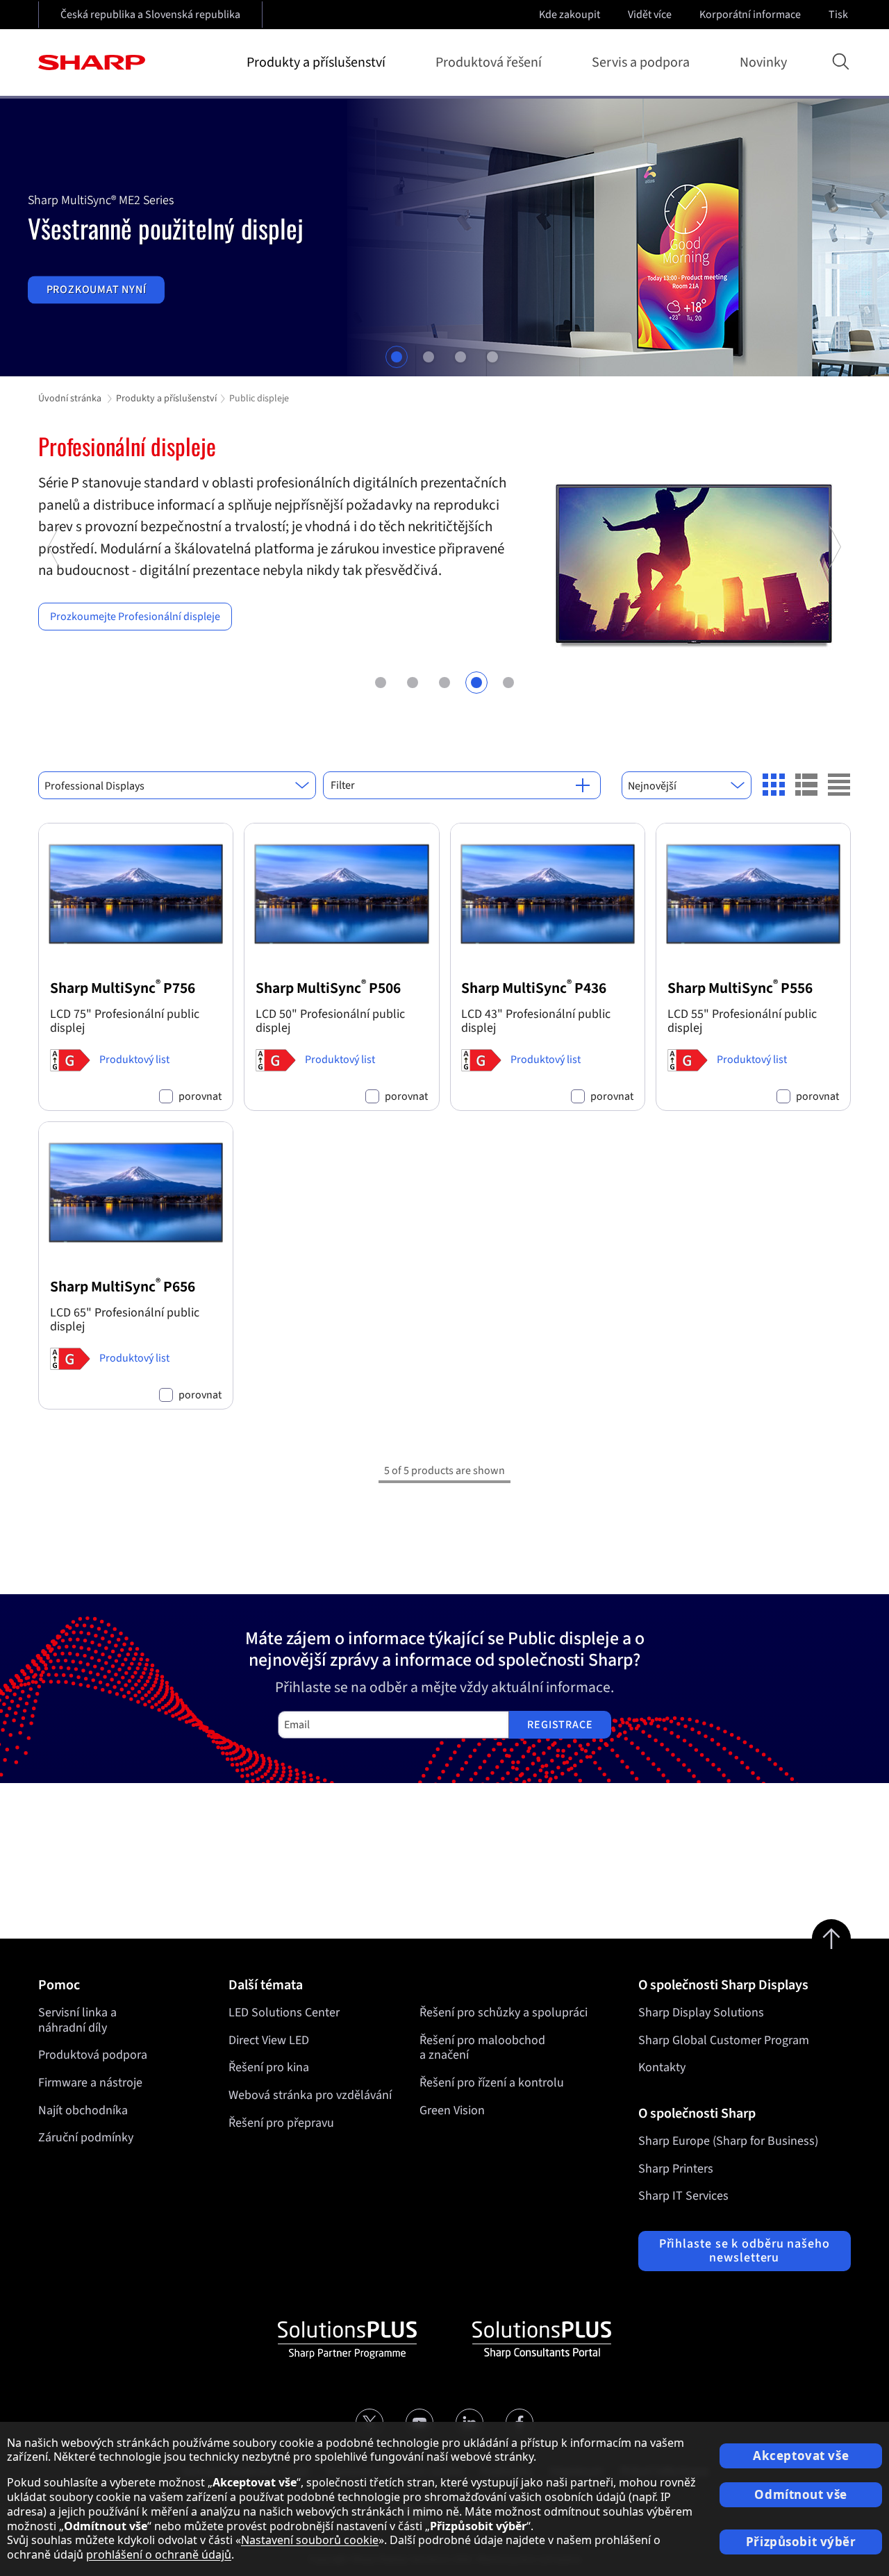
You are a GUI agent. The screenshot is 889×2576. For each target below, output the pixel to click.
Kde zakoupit (570, 15)
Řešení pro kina (269, 2067)
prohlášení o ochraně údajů (159, 2554)
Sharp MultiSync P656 (123, 1287)
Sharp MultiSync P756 (123, 988)
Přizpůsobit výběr (801, 2542)
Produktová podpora (93, 2055)
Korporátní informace (750, 15)
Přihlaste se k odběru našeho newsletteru (745, 2251)
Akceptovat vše (801, 2456)
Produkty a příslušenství (316, 62)
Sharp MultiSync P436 (534, 988)
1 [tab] (397, 357)
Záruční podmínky (86, 2138)
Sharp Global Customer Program (724, 2040)
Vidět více (650, 15)
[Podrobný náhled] (806, 785)
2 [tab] (429, 357)
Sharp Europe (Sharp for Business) (728, 2141)
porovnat (200, 1097)
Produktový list (134, 1060)
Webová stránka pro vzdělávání (310, 2095)
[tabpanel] (444, 237)
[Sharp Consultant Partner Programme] (542, 2340)
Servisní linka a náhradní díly (77, 2020)
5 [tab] (508, 683)
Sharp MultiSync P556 (740, 988)
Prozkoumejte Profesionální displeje (135, 617)
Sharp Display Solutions (701, 2013)
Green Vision (452, 2110)
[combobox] (177, 785)
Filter (343, 785)
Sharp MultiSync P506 (328, 988)
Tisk (838, 15)
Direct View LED (269, 2040)
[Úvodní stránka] (92, 62)
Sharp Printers (676, 2169)
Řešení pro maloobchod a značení (482, 2048)
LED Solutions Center (284, 2013)
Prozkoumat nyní (97, 290)
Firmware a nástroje (90, 2083)
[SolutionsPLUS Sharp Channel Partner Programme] (347, 2340)
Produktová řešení (489, 62)
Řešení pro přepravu (281, 2123)
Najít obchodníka (83, 2110)
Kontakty (662, 2067)
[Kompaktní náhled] (774, 785)
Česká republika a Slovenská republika (150, 15)
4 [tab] (492, 357)
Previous (55, 617)
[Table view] (839, 785)
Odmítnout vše (800, 2494)
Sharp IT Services (683, 2196)
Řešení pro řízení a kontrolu (492, 2083)
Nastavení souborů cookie (310, 2540)
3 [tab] (460, 357)
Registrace (560, 1725)
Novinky (763, 62)
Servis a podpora (641, 62)
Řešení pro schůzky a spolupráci (504, 2013)
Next (834, 617)
